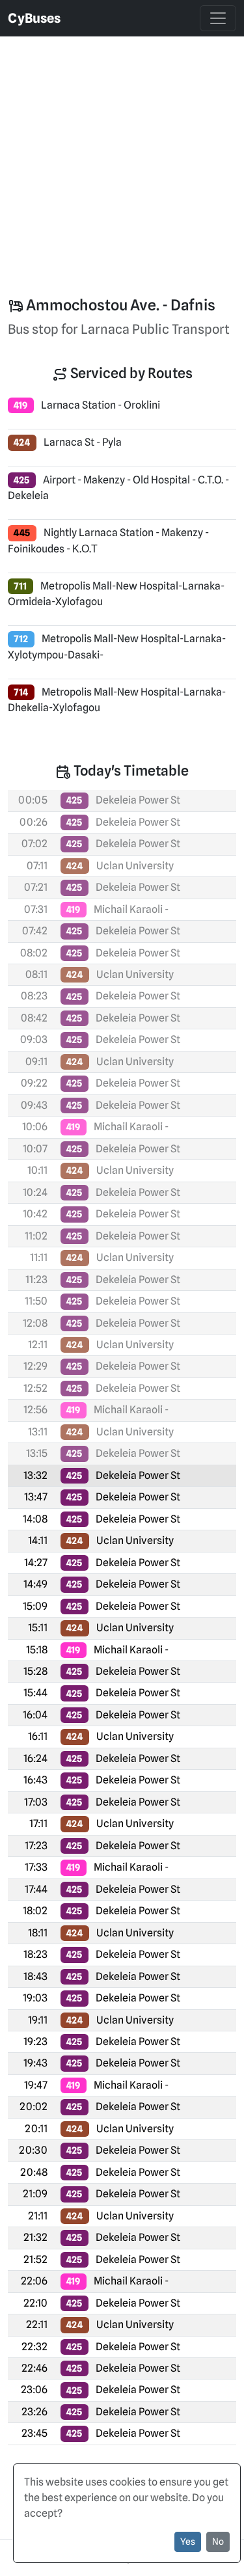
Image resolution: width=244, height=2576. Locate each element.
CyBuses (34, 18)
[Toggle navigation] (218, 18)
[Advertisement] (122, 158)
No (218, 2542)
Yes (188, 2542)
